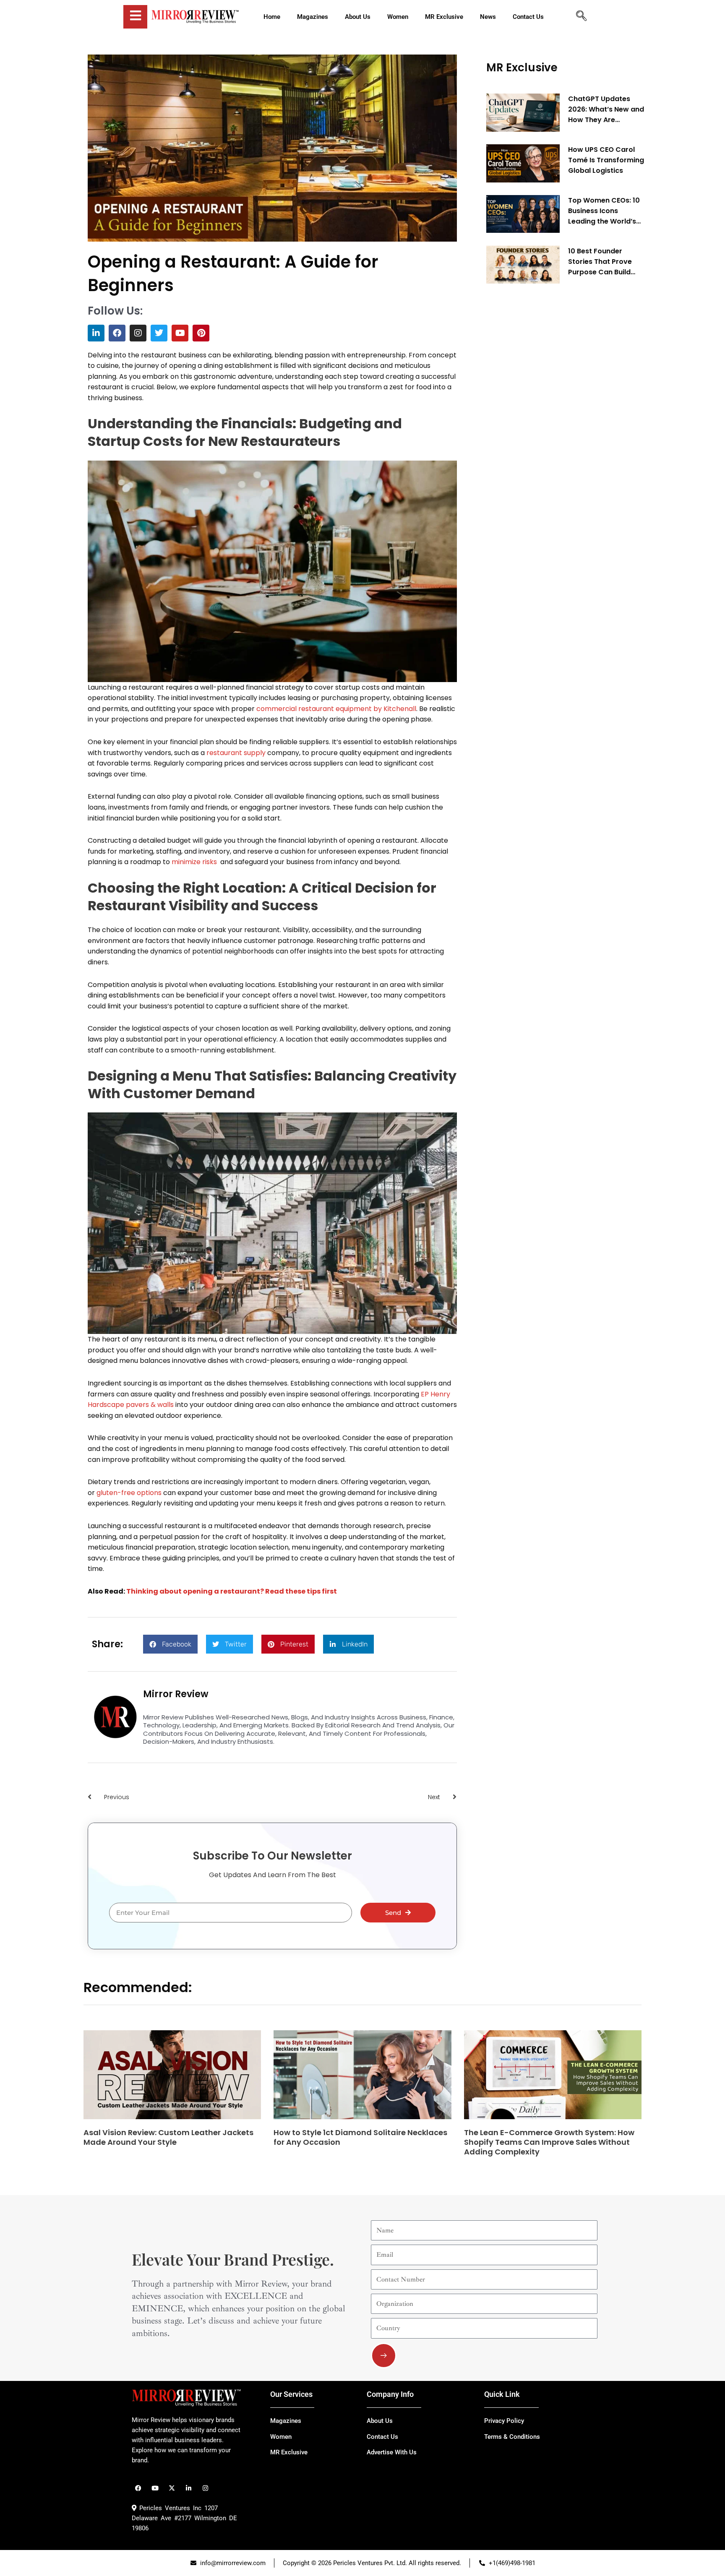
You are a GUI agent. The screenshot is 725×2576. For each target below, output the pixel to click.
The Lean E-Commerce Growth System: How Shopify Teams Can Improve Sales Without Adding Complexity (549, 2142)
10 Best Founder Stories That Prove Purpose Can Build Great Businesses (600, 261)
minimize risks (196, 862)
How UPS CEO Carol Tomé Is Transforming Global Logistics (606, 160)
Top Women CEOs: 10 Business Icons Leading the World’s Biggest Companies (604, 211)
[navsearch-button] (581, 17)
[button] (170, 1644)
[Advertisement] (549, 418)
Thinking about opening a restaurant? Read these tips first (232, 1591)
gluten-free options (129, 1493)
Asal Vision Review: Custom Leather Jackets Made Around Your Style (168, 2137)
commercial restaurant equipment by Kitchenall (336, 709)
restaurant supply (236, 753)
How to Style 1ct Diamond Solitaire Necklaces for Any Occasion (360, 2137)
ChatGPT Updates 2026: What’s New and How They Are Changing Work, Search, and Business (606, 109)
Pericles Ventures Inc (169, 2508)
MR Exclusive (522, 68)
